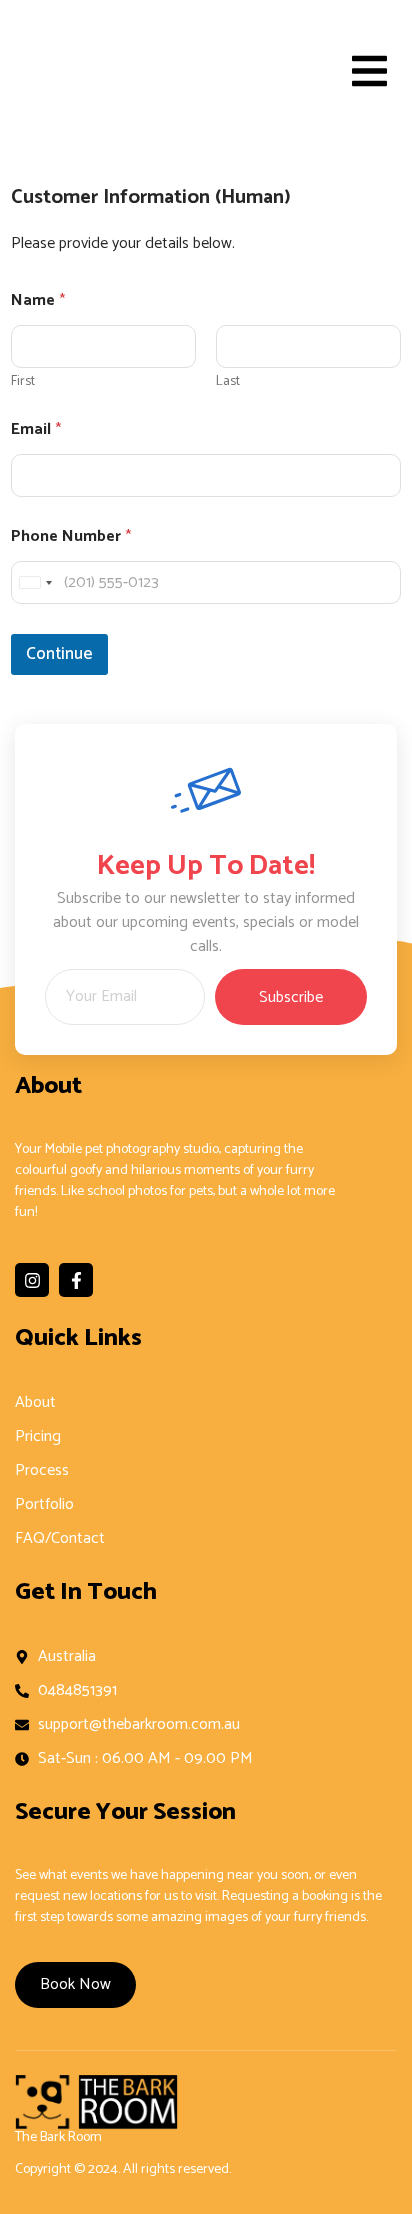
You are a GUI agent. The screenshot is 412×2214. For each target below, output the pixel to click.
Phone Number (71, 536)
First (23, 381)
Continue (59, 654)
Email (36, 429)
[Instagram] (32, 1280)
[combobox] (35, 582)
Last (228, 381)
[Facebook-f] (76, 1280)
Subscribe (291, 997)
